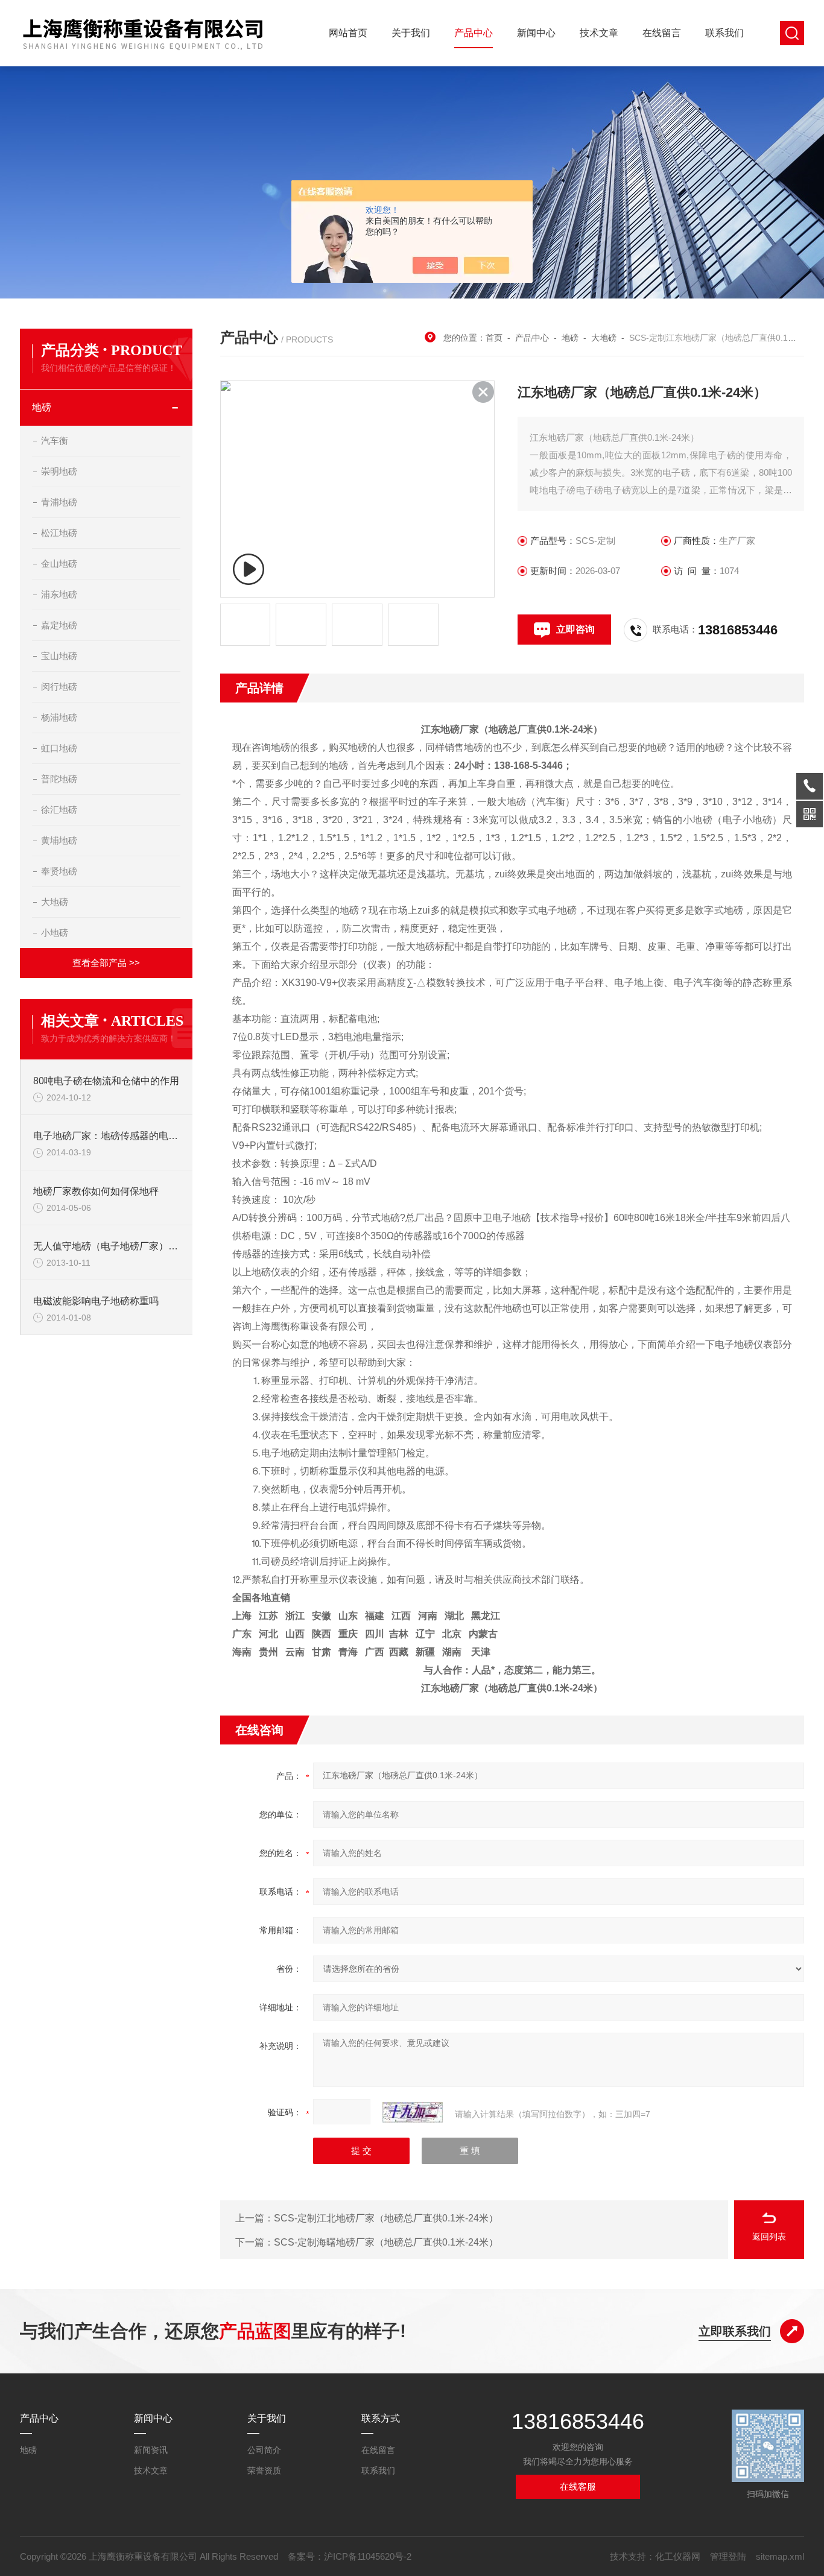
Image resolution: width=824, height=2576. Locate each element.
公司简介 (264, 2450)
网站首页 (348, 33)
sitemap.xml (780, 2556)
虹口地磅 (59, 748)
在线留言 (662, 33)
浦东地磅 (59, 594)
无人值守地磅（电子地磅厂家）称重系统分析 (107, 1246)
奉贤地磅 (59, 871)
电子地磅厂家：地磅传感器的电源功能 (107, 1136)
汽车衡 (55, 440)
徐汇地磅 (59, 810)
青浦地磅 (59, 502)
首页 (494, 338)
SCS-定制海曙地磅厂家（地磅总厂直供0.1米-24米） (386, 2242)
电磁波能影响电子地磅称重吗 (96, 1301)
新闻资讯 (151, 2450)
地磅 (42, 407)
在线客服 (578, 2486)
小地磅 (55, 933)
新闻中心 (536, 33)
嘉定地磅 (59, 625)
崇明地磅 (59, 471)
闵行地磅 (59, 687)
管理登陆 (728, 2556)
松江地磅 (59, 533)
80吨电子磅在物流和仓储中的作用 (106, 1081)
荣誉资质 (264, 2470)
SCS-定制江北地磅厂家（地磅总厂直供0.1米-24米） (386, 2218)
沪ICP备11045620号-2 (368, 2556)
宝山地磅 (59, 656)
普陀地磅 (59, 779)
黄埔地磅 (59, 840)
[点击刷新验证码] (413, 2112)
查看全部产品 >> (106, 963)
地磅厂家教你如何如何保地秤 (96, 1191)
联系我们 (724, 33)
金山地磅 (59, 563)
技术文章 (599, 33)
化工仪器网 (678, 2556)
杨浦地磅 (59, 717)
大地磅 (55, 902)
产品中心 (474, 33)
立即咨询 (575, 629)
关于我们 (411, 33)
